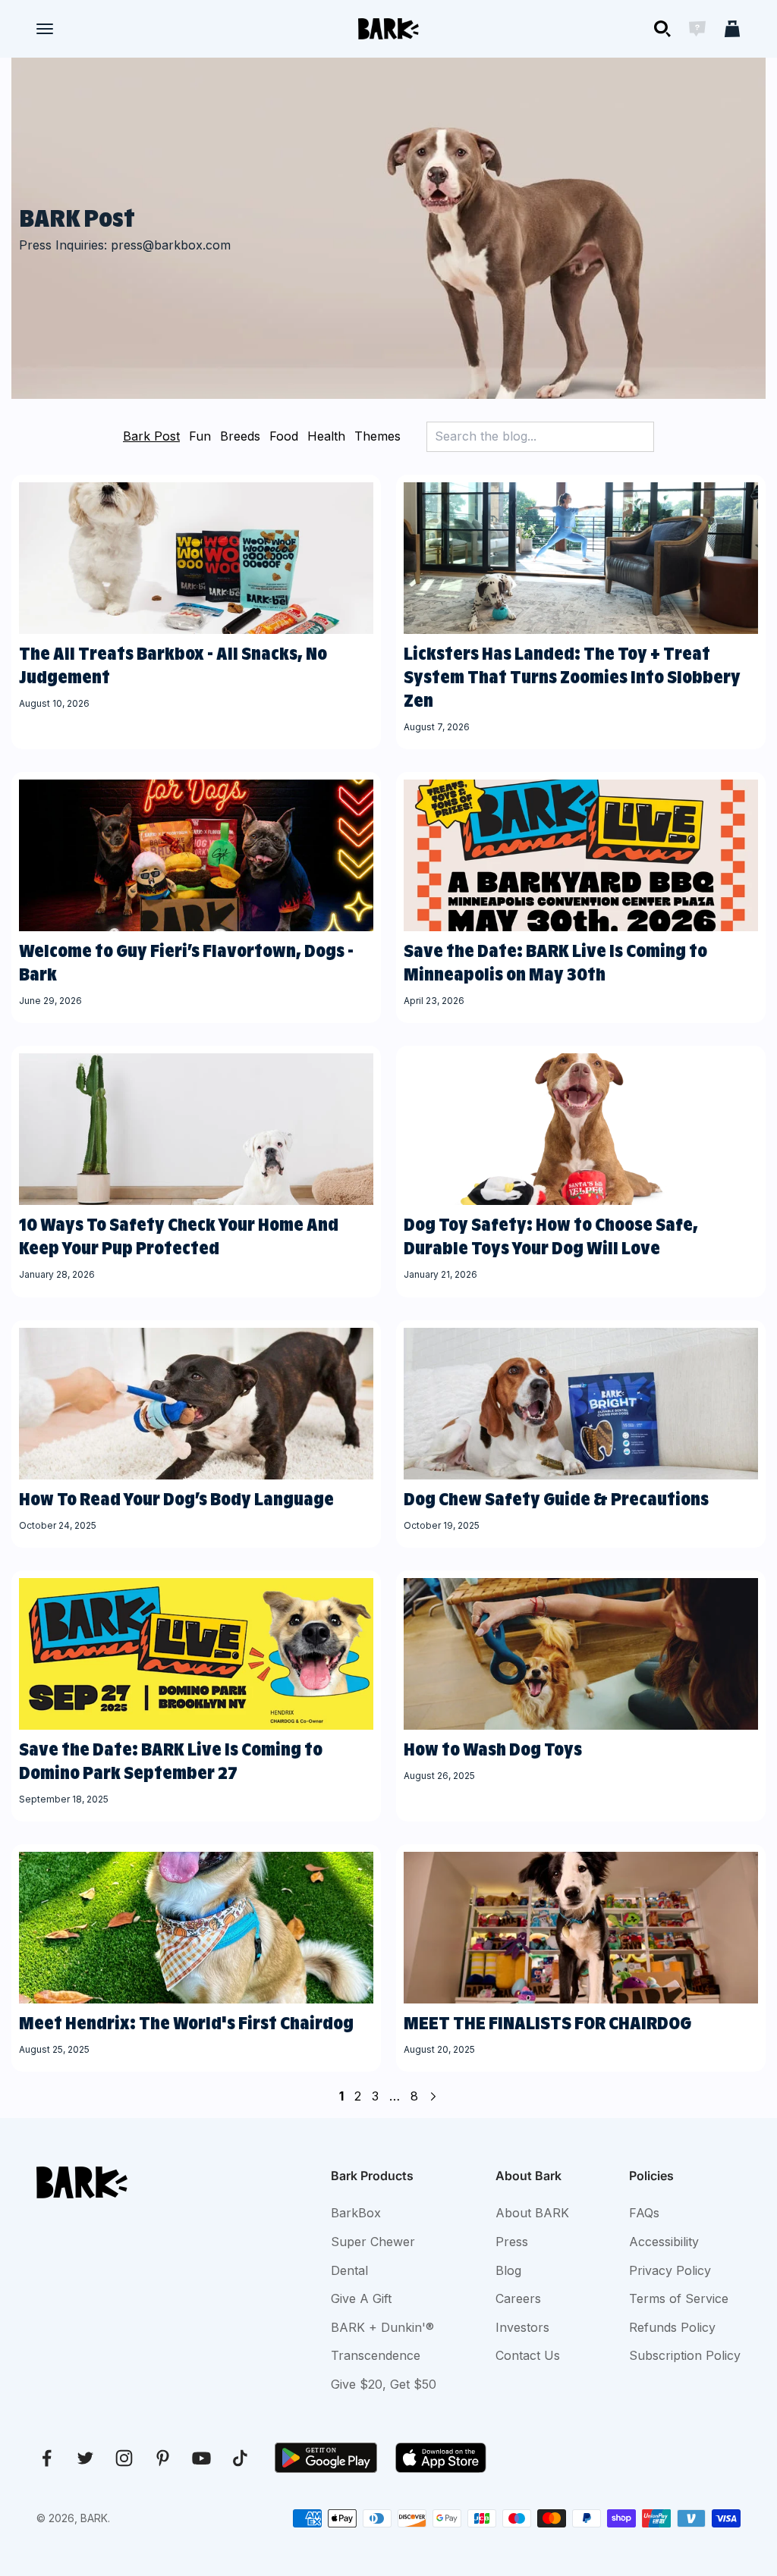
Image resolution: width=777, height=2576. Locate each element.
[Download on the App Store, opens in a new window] (441, 2458)
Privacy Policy (670, 2270)
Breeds (240, 436)
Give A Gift (361, 2298)
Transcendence (376, 2355)
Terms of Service (679, 2298)
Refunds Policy (672, 2327)
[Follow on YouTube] (201, 2458)
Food (284, 436)
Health (326, 436)
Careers (518, 2298)
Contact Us (528, 2355)
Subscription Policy (685, 2355)
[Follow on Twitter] (85, 2458)
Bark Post (151, 436)
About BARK (532, 2213)
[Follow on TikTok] (240, 2458)
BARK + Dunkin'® (382, 2327)
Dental (349, 2270)
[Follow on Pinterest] (163, 2458)
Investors (522, 2327)
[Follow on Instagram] (124, 2458)
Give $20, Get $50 (384, 2384)
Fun (200, 436)
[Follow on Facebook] (47, 2458)
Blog (508, 2270)
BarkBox (356, 2213)
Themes (377, 436)
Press (512, 2242)
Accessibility (664, 2242)
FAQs (644, 2213)
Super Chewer (373, 2242)
